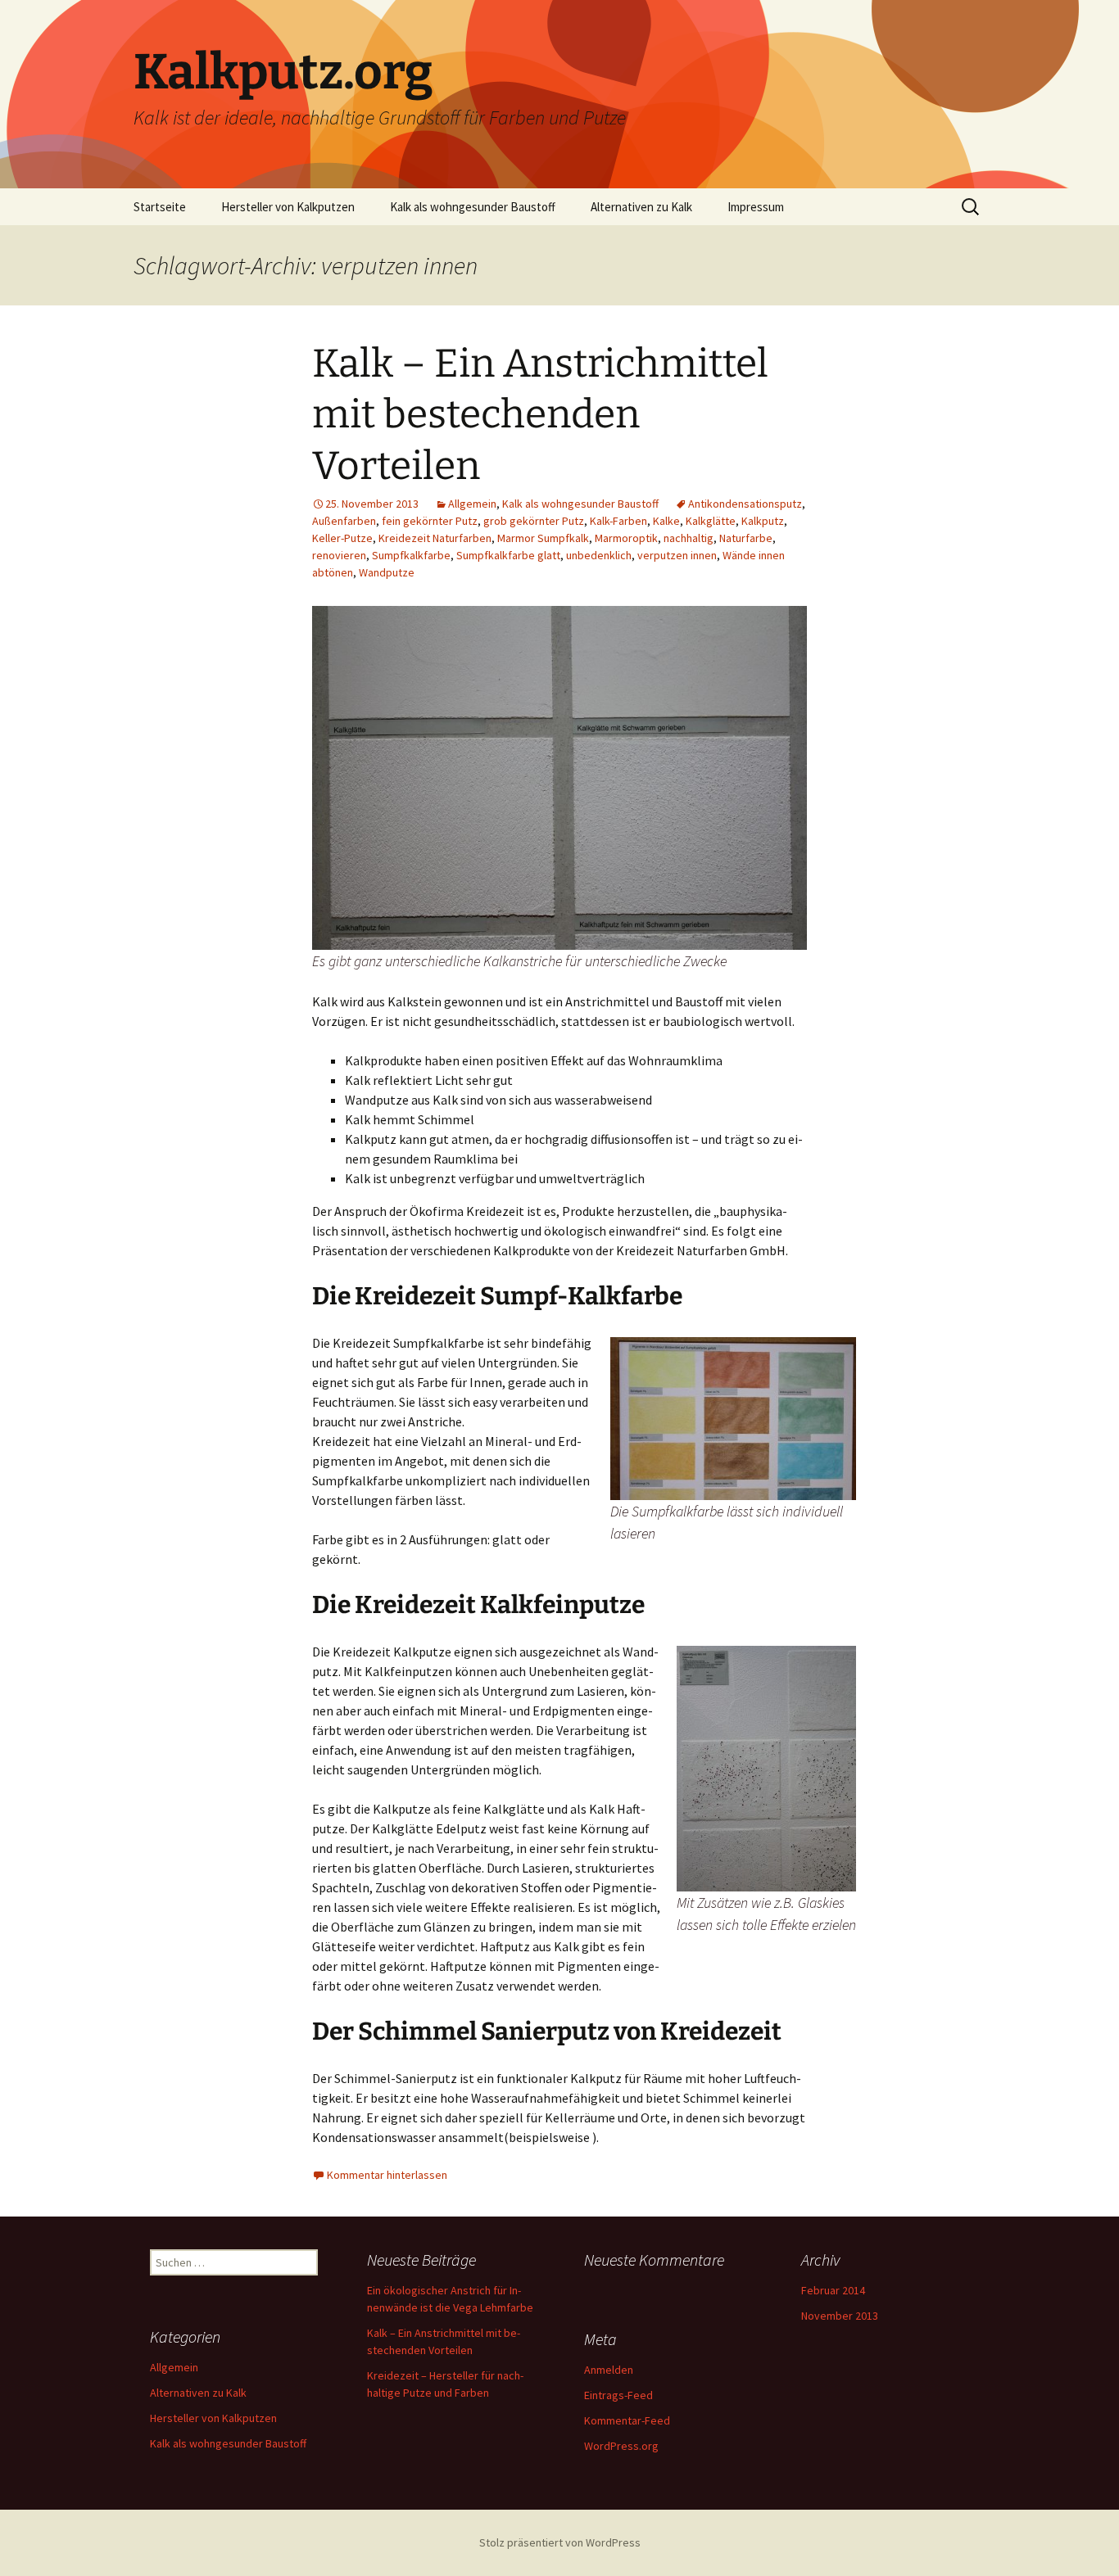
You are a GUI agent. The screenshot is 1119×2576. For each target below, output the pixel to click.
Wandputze (387, 572)
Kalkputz (763, 521)
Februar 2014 (833, 2290)
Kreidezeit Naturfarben (435, 538)
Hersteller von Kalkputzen (288, 207)
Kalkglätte (711, 521)
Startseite (160, 207)
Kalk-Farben (618, 521)
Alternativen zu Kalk (641, 207)
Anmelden (609, 2370)
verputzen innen (677, 555)
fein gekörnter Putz (430, 521)
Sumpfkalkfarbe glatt (508, 555)
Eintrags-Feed (618, 2395)
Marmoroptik (626, 538)
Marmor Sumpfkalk (543, 538)
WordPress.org (621, 2446)
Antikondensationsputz (745, 504)
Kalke (666, 521)
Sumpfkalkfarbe (411, 555)
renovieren (339, 555)
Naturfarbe (746, 538)
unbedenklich (599, 555)
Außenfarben (344, 521)
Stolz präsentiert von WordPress (560, 2542)
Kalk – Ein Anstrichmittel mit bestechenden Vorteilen (540, 415)
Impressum (756, 207)
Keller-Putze (342, 538)
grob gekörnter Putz (534, 521)
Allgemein (472, 504)
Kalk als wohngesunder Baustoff (473, 207)
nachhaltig (689, 538)
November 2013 (840, 2316)
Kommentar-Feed (627, 2420)
